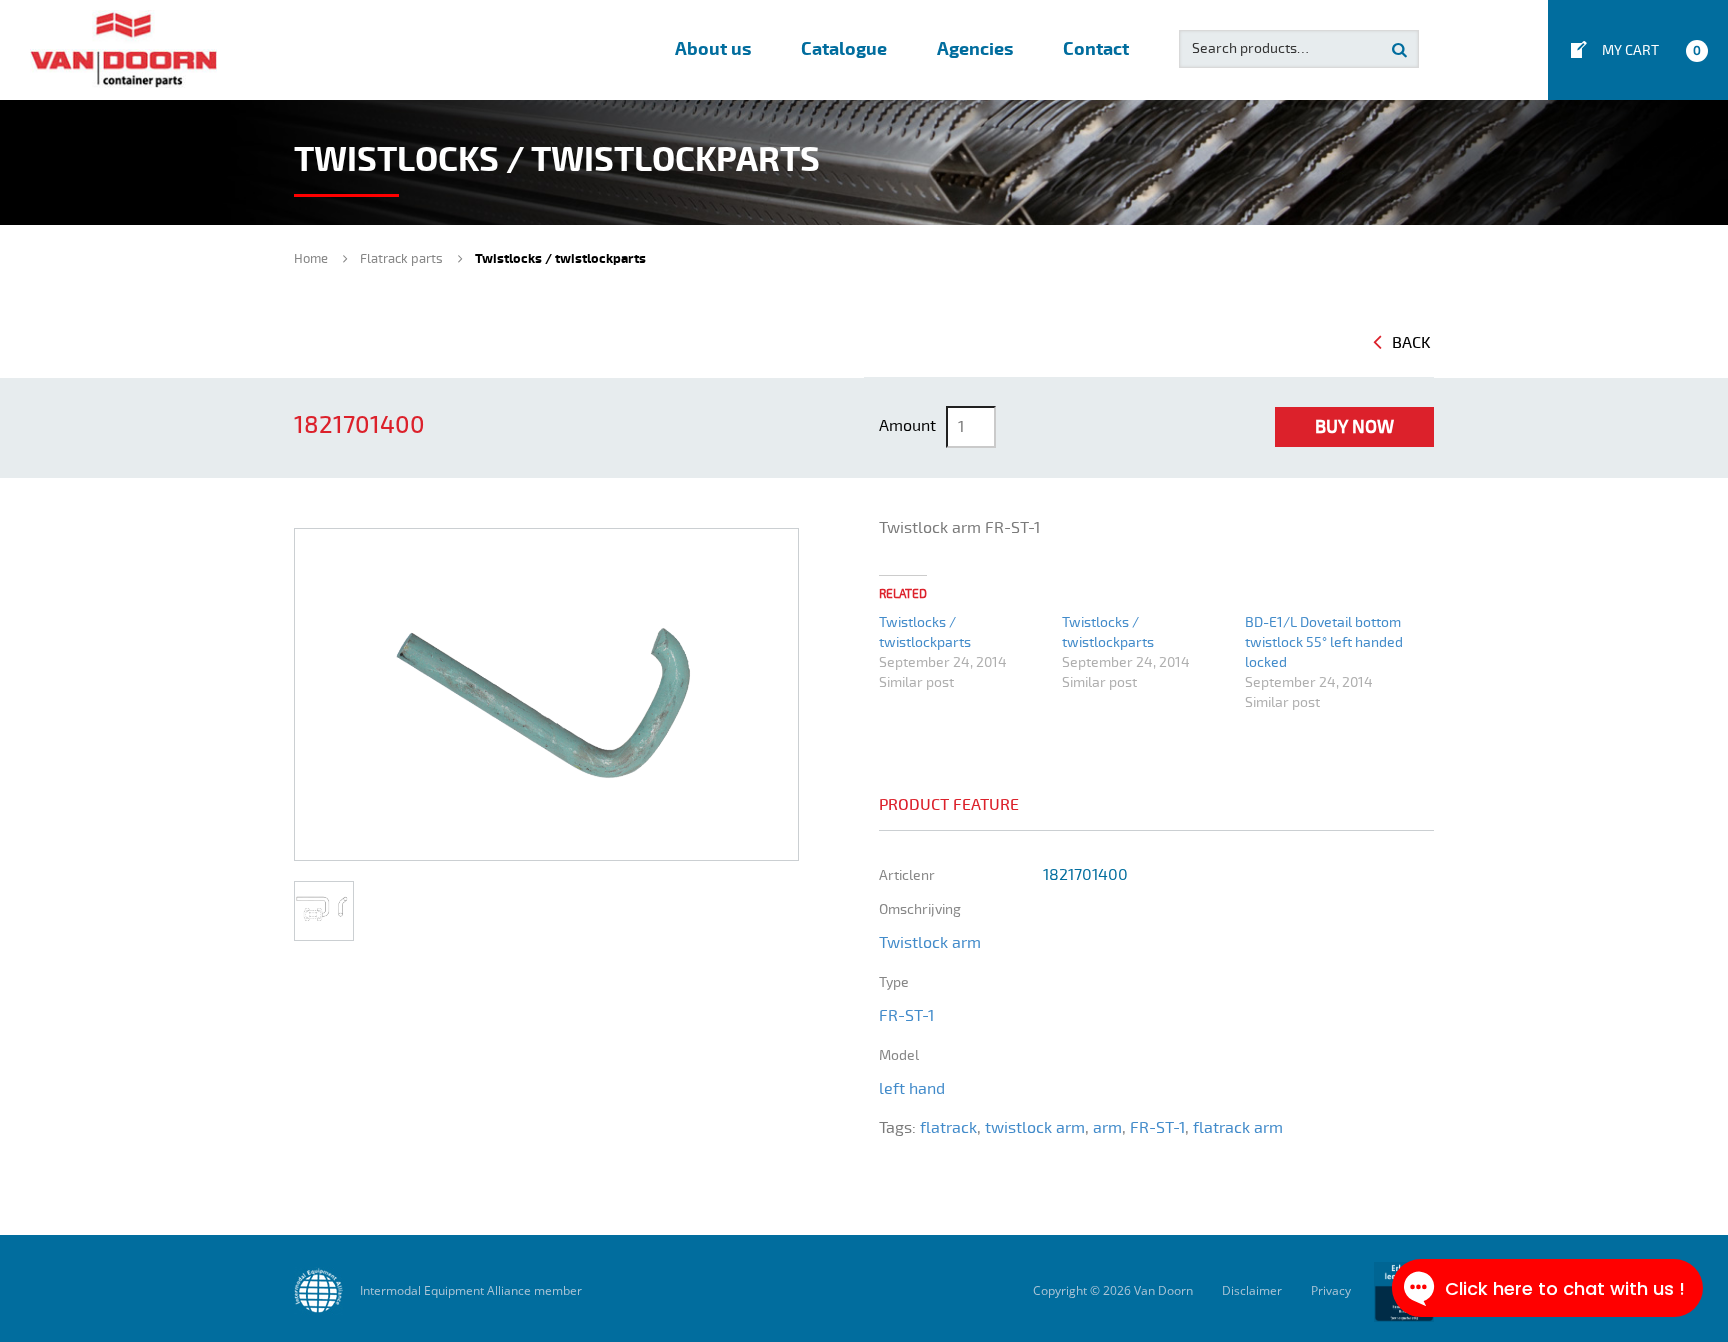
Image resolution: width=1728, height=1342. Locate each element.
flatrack (948, 1128)
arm (1107, 1128)
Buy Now (1354, 427)
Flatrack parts (401, 259)
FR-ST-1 (906, 1016)
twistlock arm (1035, 1128)
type (894, 982)
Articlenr (907, 875)
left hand (912, 1089)
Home (311, 259)
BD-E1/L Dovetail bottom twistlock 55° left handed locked (1324, 642)
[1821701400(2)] (324, 911)
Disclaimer (1252, 1290)
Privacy (1331, 1290)
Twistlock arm (930, 943)
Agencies (975, 49)
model (899, 1055)
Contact (1096, 49)
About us (713, 49)
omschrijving (920, 909)
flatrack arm (1238, 1128)
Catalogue (844, 49)
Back (1411, 343)
